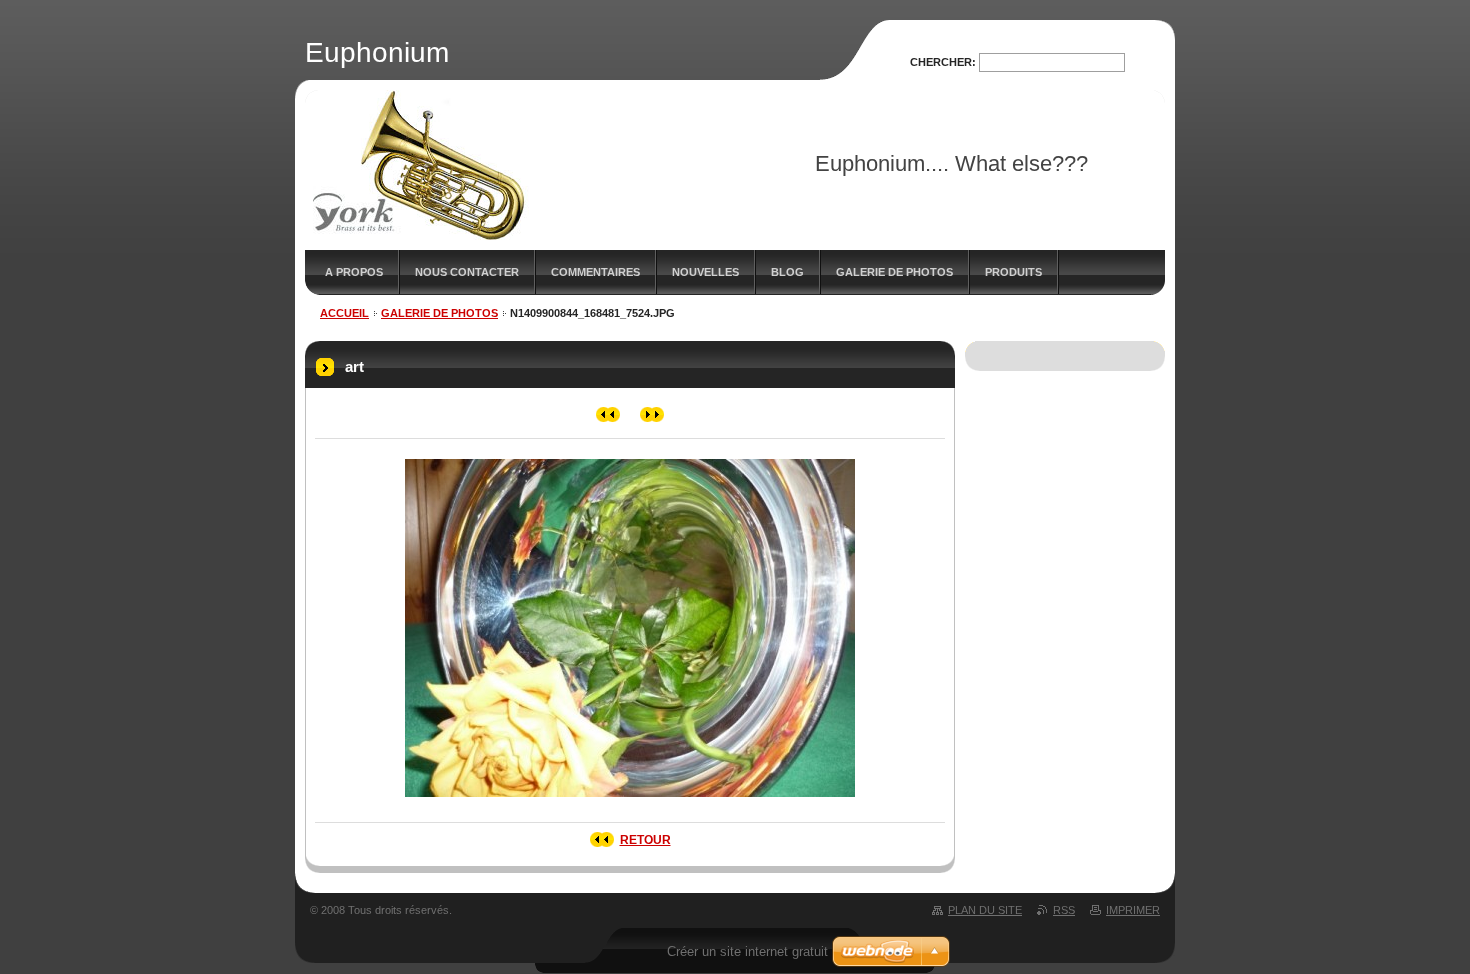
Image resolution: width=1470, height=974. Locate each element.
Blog (787, 272)
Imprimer (1133, 910)
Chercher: (943, 62)
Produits (1013, 272)
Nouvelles (705, 272)
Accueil (344, 313)
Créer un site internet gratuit (747, 951)
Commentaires (595, 272)
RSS (1064, 910)
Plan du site (985, 910)
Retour (645, 840)
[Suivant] (652, 414)
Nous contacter (467, 272)
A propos (354, 272)
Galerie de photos (894, 272)
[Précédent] (608, 414)
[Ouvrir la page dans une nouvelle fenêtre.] (630, 803)
